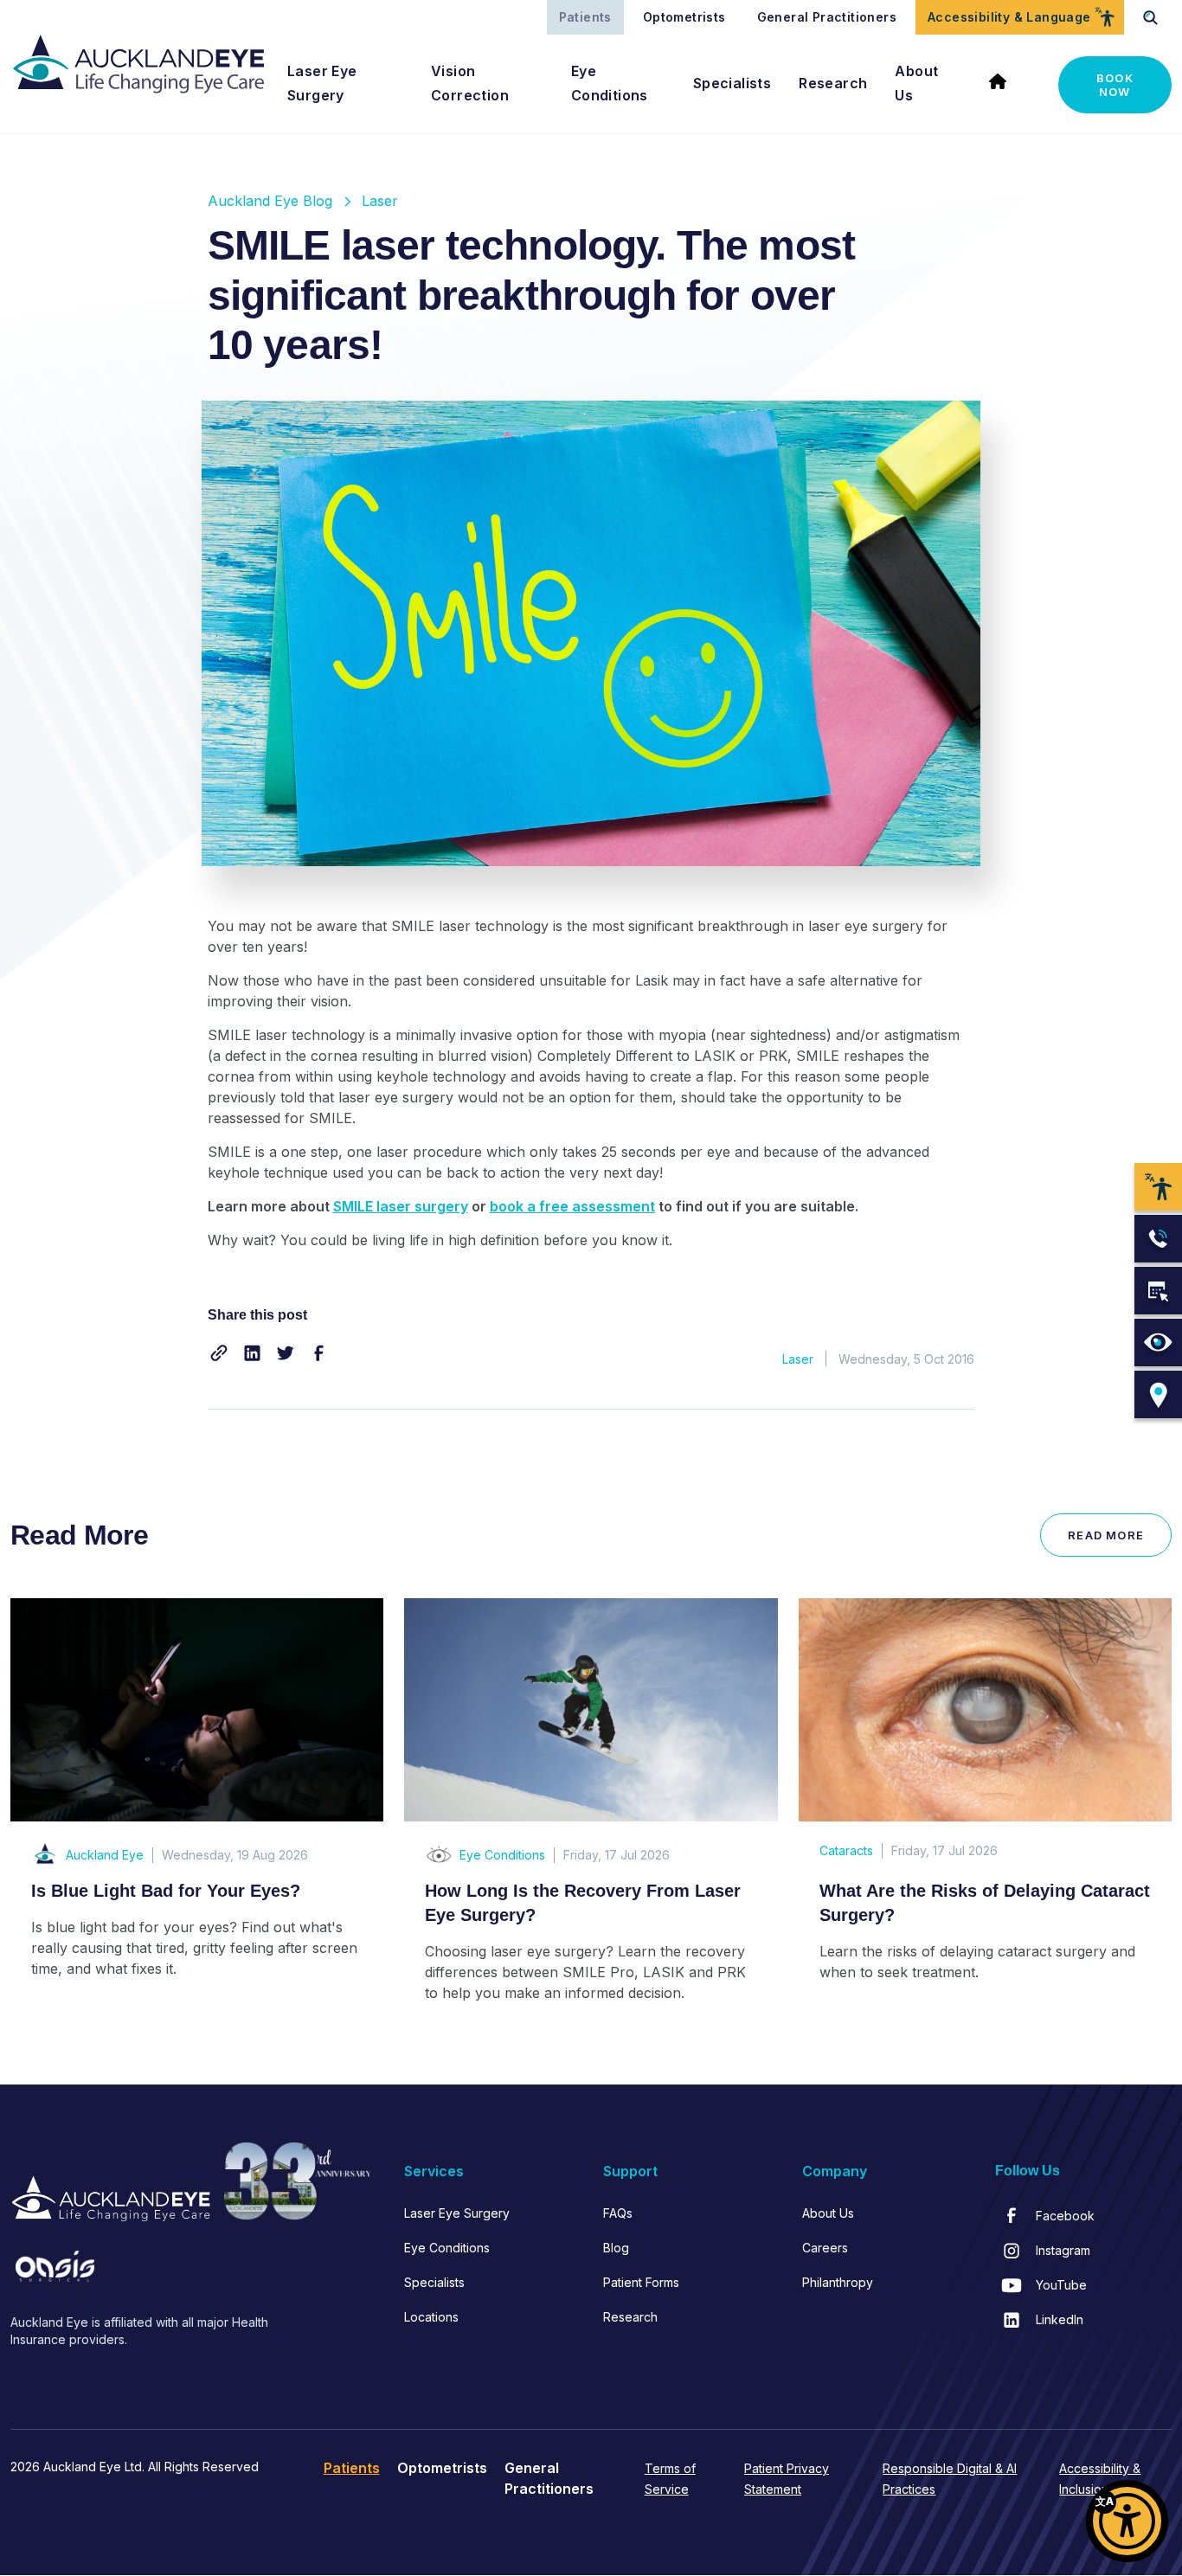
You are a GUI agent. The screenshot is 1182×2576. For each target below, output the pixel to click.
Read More (1106, 1535)
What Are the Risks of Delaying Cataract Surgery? (985, 1903)
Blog (616, 2248)
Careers (825, 2248)
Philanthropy (838, 2282)
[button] (219, 1353)
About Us (916, 83)
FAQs (618, 2213)
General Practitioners (827, 17)
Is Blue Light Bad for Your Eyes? (166, 1891)
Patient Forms (641, 2282)
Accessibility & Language (1009, 17)
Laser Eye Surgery (322, 83)
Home (1005, 85)
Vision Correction (470, 83)
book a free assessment (572, 1206)
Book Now (1115, 85)
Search (1151, 17)
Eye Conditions (610, 83)
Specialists (732, 83)
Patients (585, 17)
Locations (431, 2317)
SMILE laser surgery (401, 1206)
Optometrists (684, 17)
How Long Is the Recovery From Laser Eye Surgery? (583, 1903)
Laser (380, 201)
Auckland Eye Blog (270, 201)
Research (833, 83)
